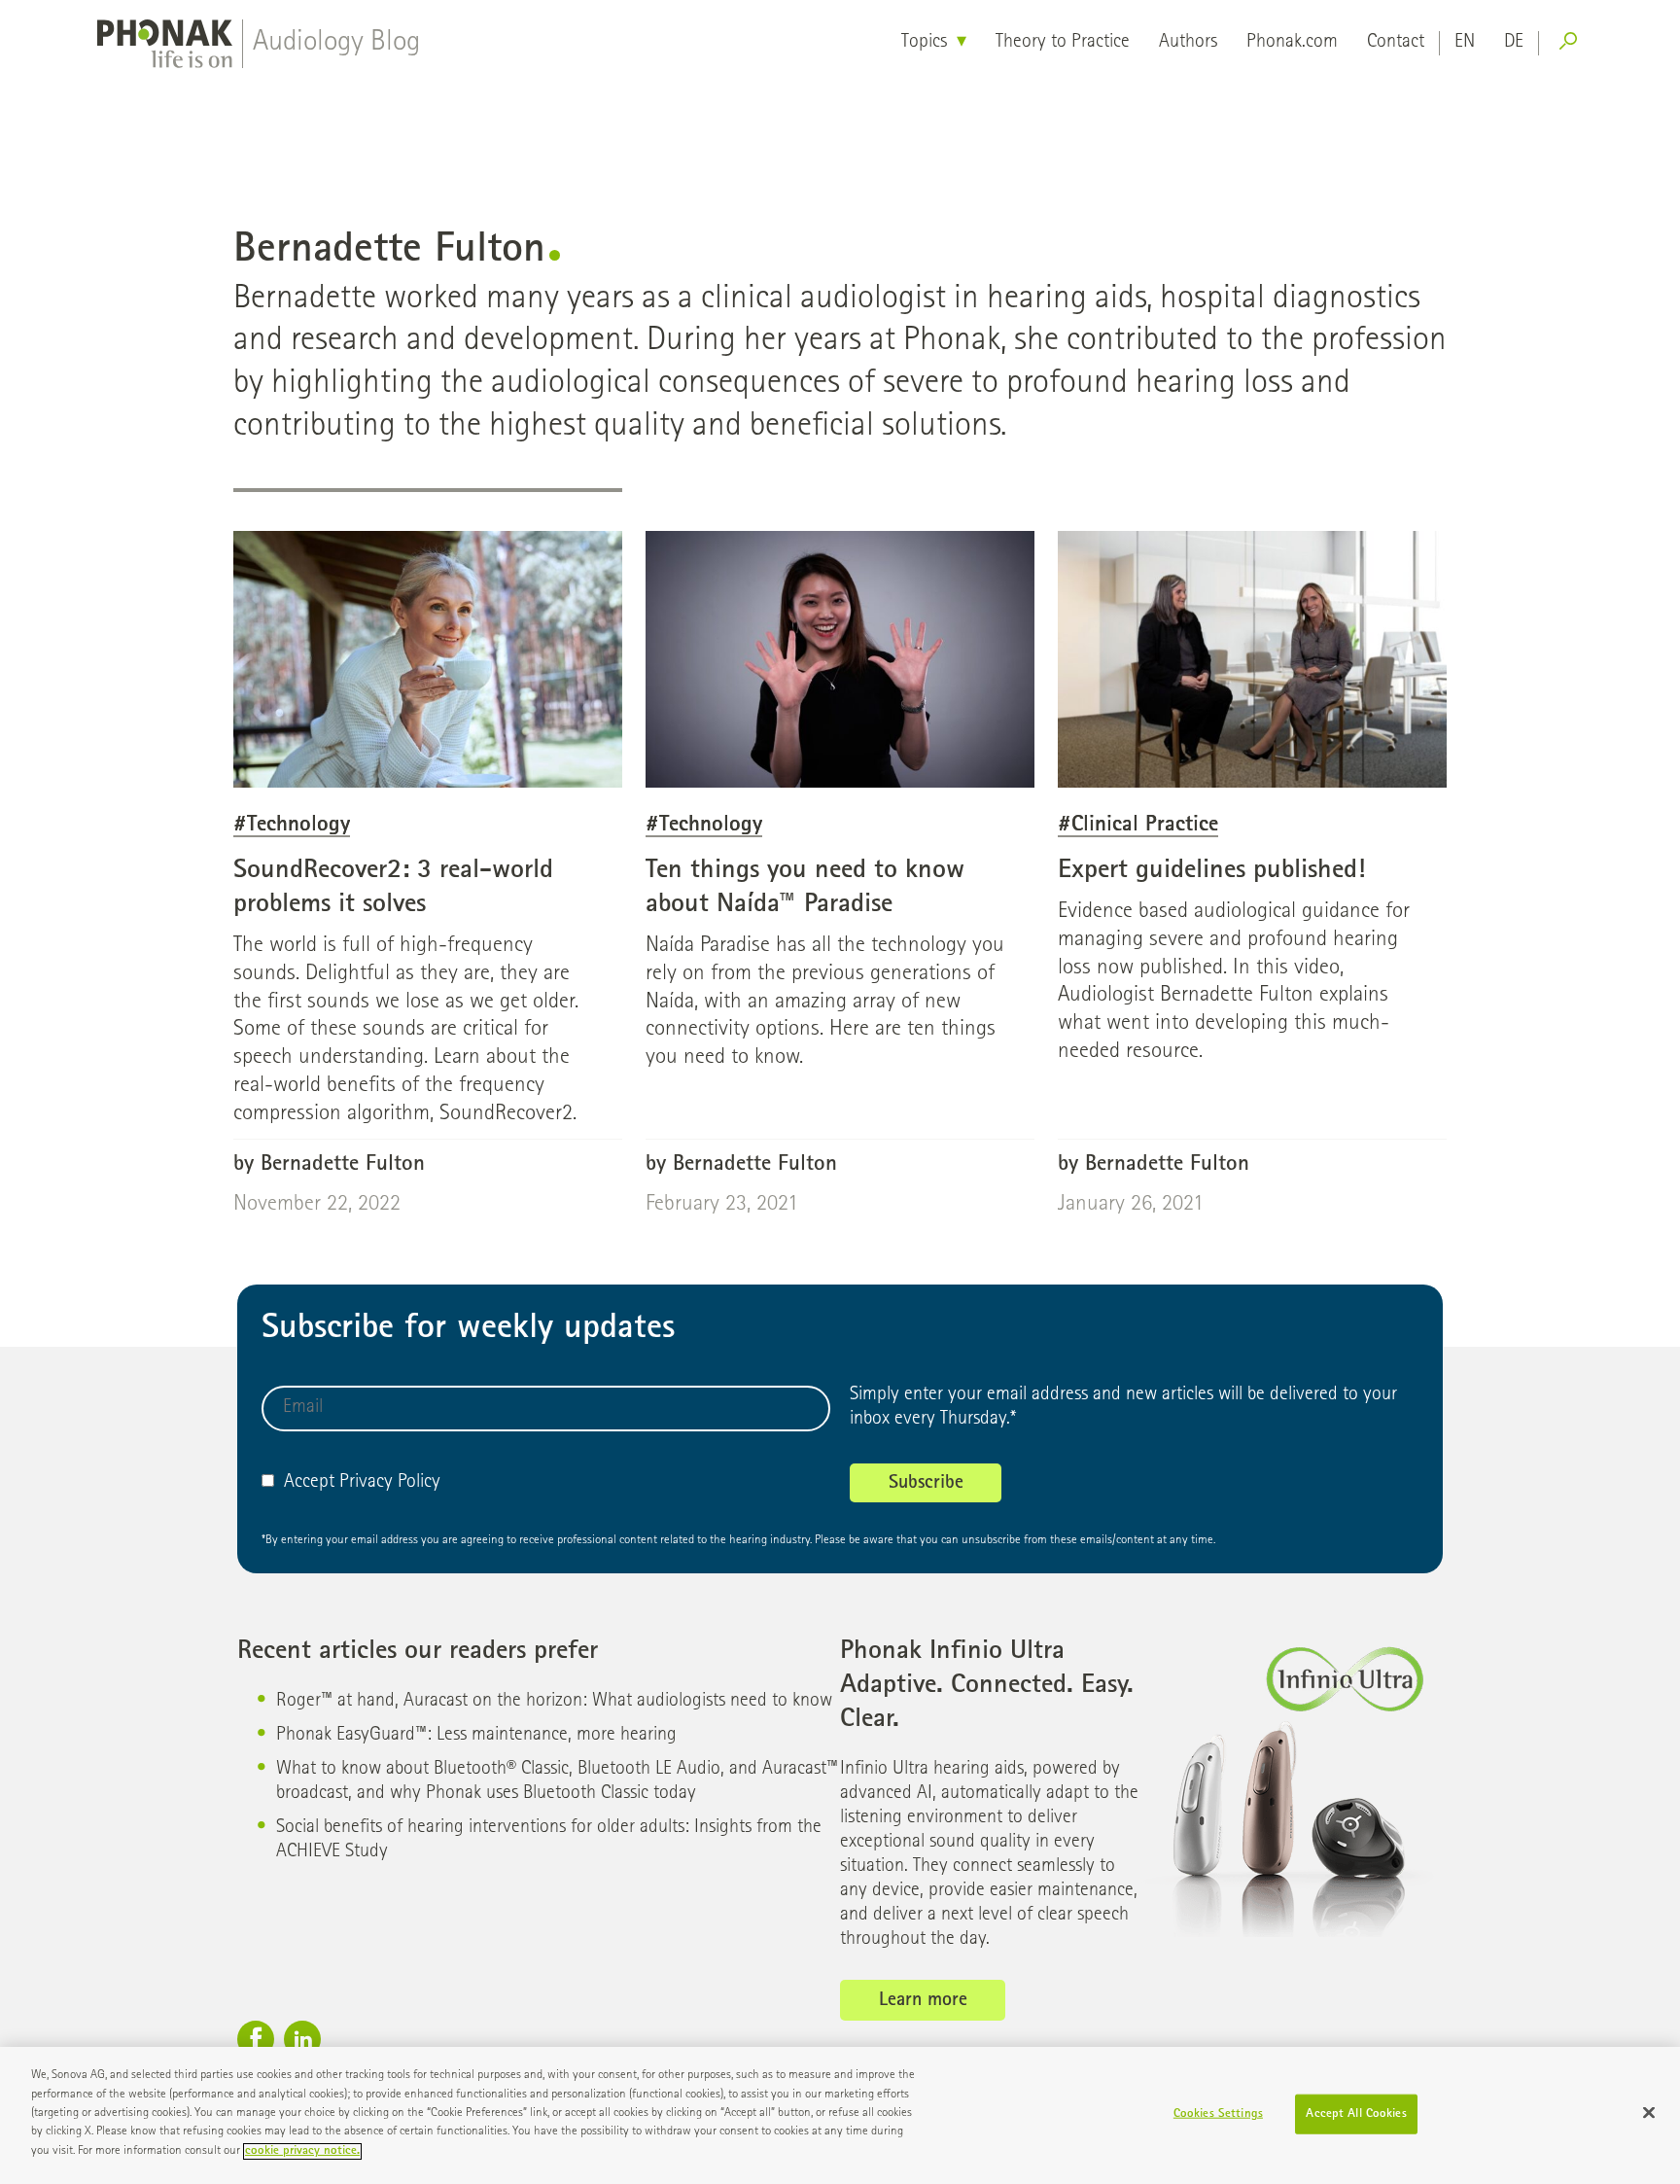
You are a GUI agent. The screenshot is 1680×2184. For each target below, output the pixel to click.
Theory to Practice (1063, 43)
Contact (1396, 43)
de (1514, 43)
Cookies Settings (1218, 2114)
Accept (309, 1483)
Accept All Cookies (1356, 2114)
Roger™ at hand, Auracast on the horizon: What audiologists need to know (554, 1702)
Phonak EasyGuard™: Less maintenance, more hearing (476, 1736)
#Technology (292, 826)
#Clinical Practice (1138, 826)
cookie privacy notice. (302, 2151)
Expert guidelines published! (1211, 871)
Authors (1188, 43)
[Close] (1649, 2112)
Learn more (923, 2001)
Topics (924, 43)
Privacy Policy (390, 1483)
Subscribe (926, 1484)
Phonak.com (1292, 43)
